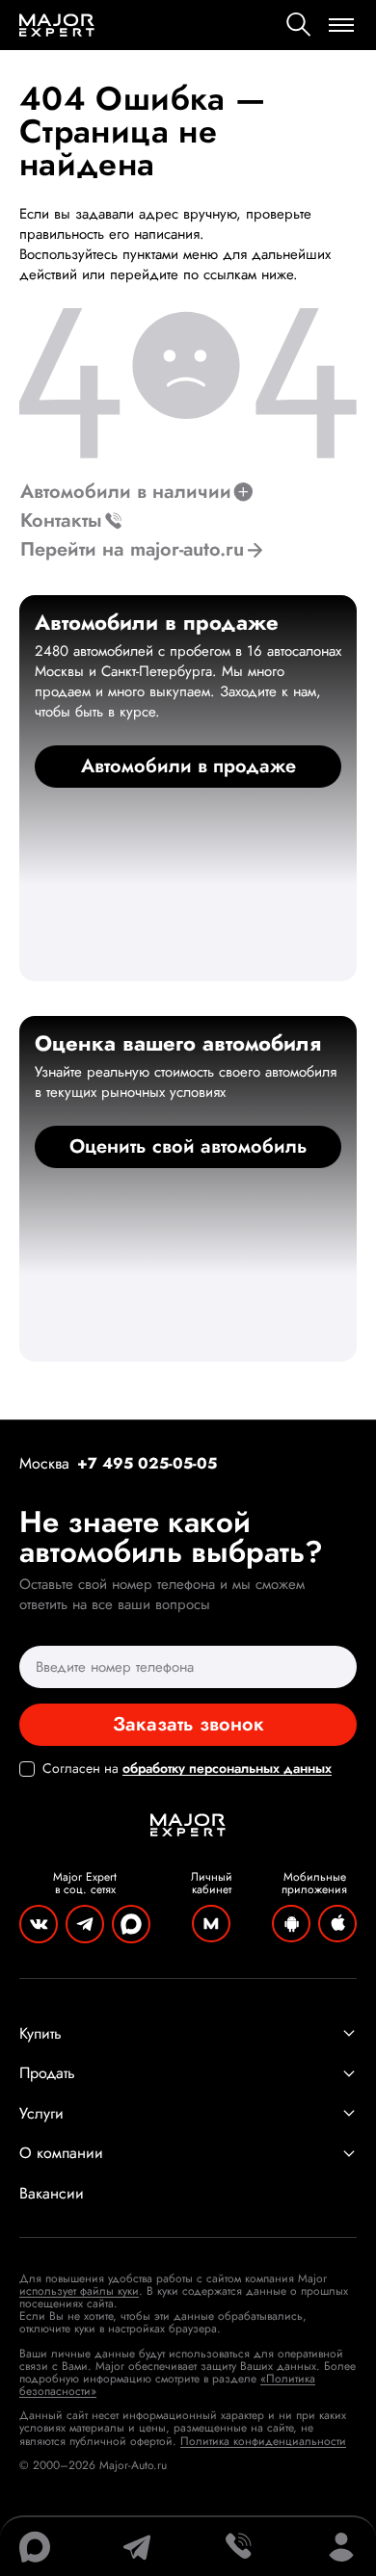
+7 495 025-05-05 (147, 1463)
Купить (40, 2034)
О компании (61, 2153)
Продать (47, 2073)
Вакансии (52, 2194)
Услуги (41, 2114)
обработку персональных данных (227, 1768)
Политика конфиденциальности (263, 2441)
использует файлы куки (79, 2291)
